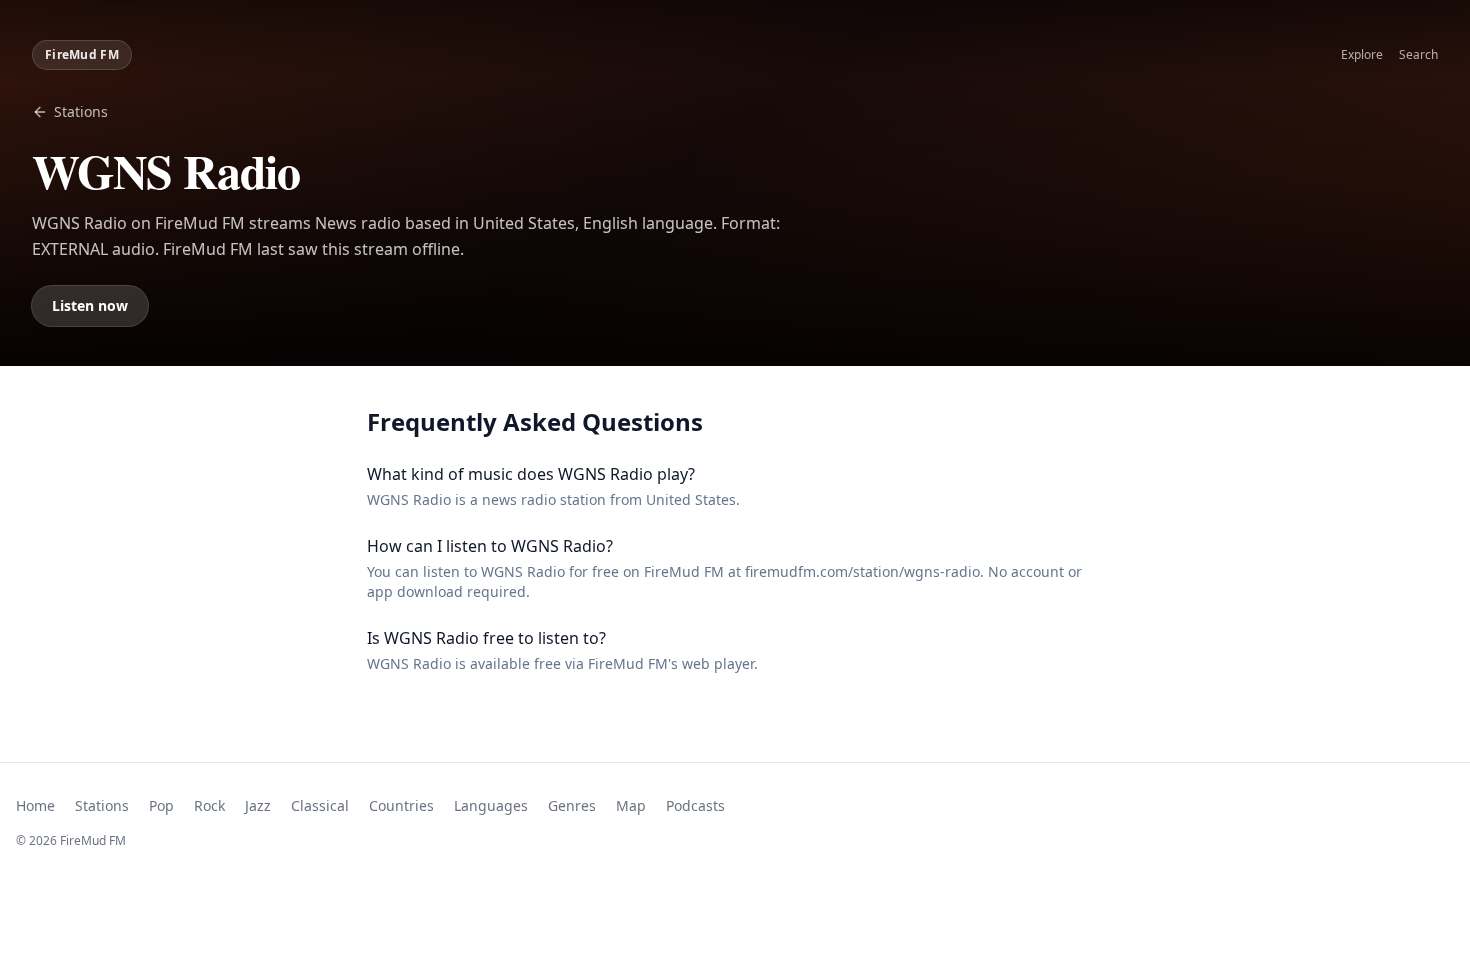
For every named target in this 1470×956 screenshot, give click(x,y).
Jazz (258, 805)
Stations (81, 111)
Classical (320, 805)
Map (631, 805)
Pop (161, 805)
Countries (401, 805)
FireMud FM (82, 54)
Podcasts (695, 805)
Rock (209, 805)
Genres (572, 805)
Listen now (90, 305)
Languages (491, 805)
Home (35, 805)
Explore (1362, 55)
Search (1418, 55)
